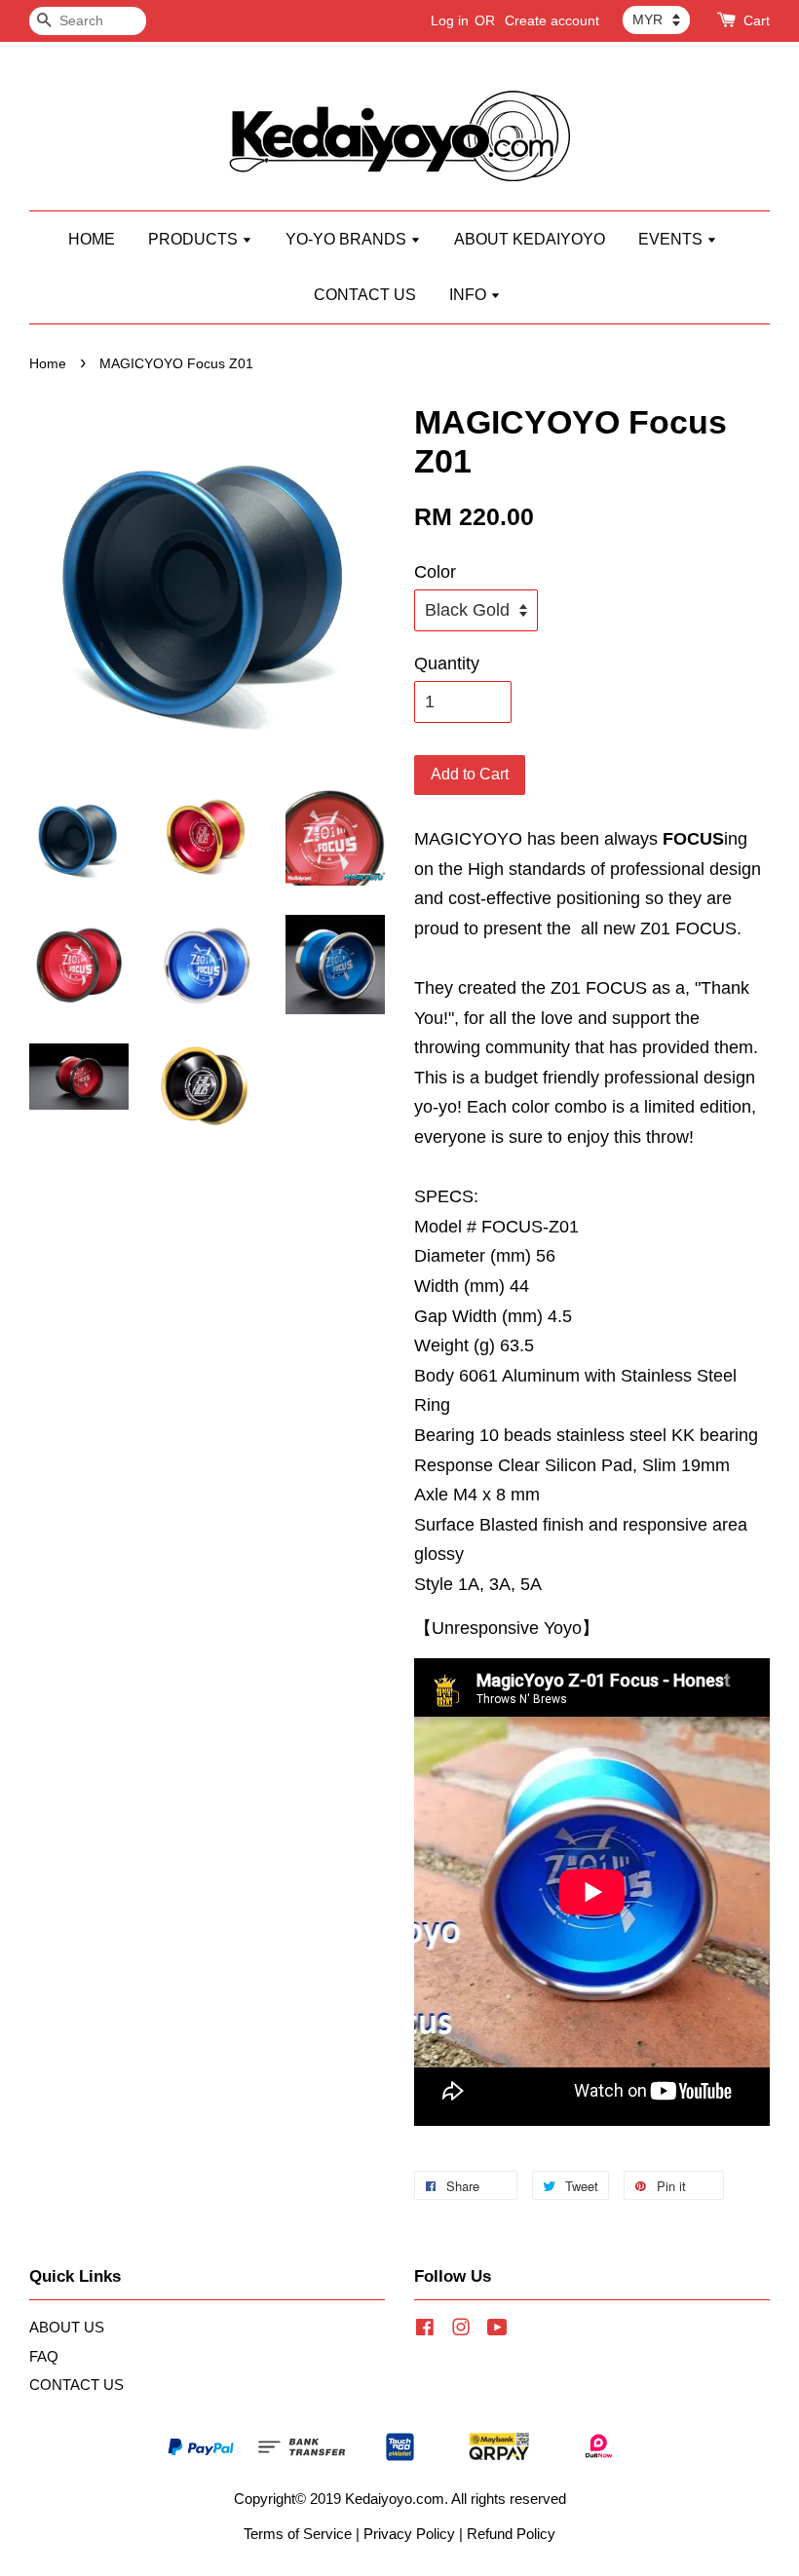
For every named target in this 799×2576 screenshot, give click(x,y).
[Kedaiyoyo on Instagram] (461, 2330)
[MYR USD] (656, 19)
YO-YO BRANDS (348, 239)
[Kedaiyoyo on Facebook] (425, 2330)
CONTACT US (365, 295)
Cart (757, 20)
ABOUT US (67, 2327)
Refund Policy (511, 2534)
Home (48, 364)
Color (435, 572)
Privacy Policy (409, 2534)
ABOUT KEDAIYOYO (530, 239)
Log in (450, 20)
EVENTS (672, 239)
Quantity (447, 663)
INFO (470, 295)
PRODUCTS (195, 239)
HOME (92, 239)
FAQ (44, 2356)
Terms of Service (298, 2534)
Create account (552, 20)
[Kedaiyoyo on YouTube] (497, 2330)
